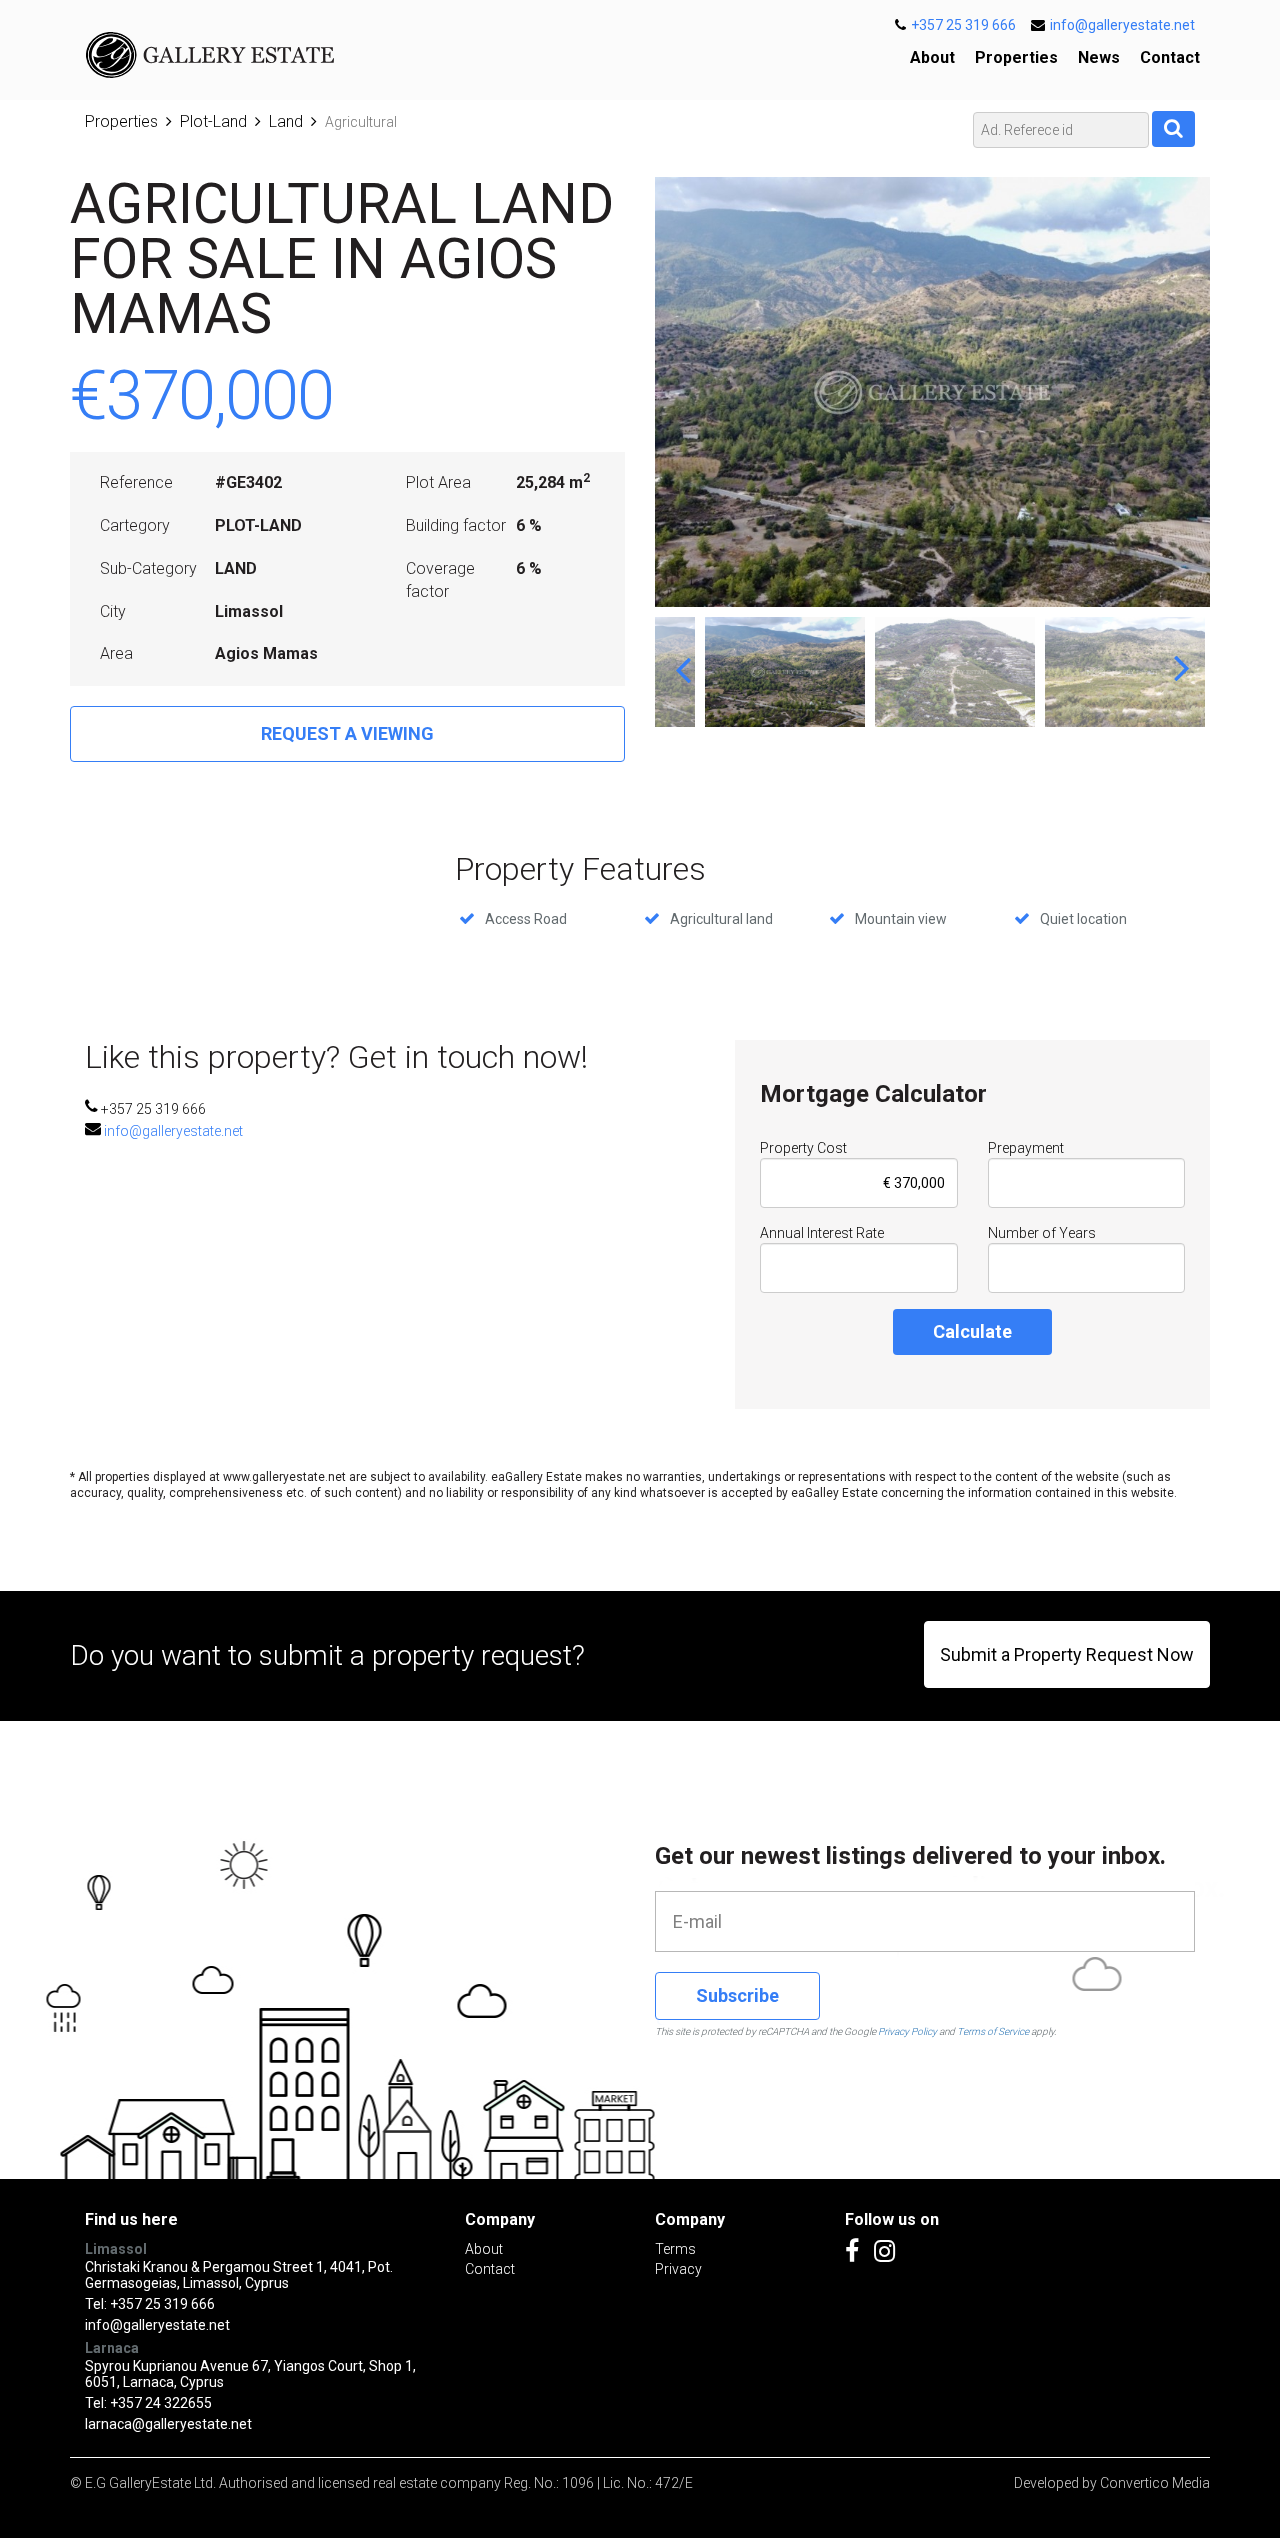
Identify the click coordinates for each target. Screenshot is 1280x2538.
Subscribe (737, 1995)
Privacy (678, 2269)
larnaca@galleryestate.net (168, 2424)
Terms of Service (993, 2031)
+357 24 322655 (161, 2403)
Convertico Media (1155, 2483)
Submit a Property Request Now (1067, 1654)
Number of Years (1042, 1233)
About (932, 57)
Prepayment (1026, 1148)
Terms (675, 2249)
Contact (1170, 57)
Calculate (972, 1331)
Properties (1016, 57)
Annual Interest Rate (822, 1233)
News (1099, 57)
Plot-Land (213, 121)
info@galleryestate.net (1122, 25)
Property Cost (803, 1148)
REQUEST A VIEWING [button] (347, 733)
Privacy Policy (907, 2031)
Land (286, 121)
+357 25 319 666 (963, 25)
